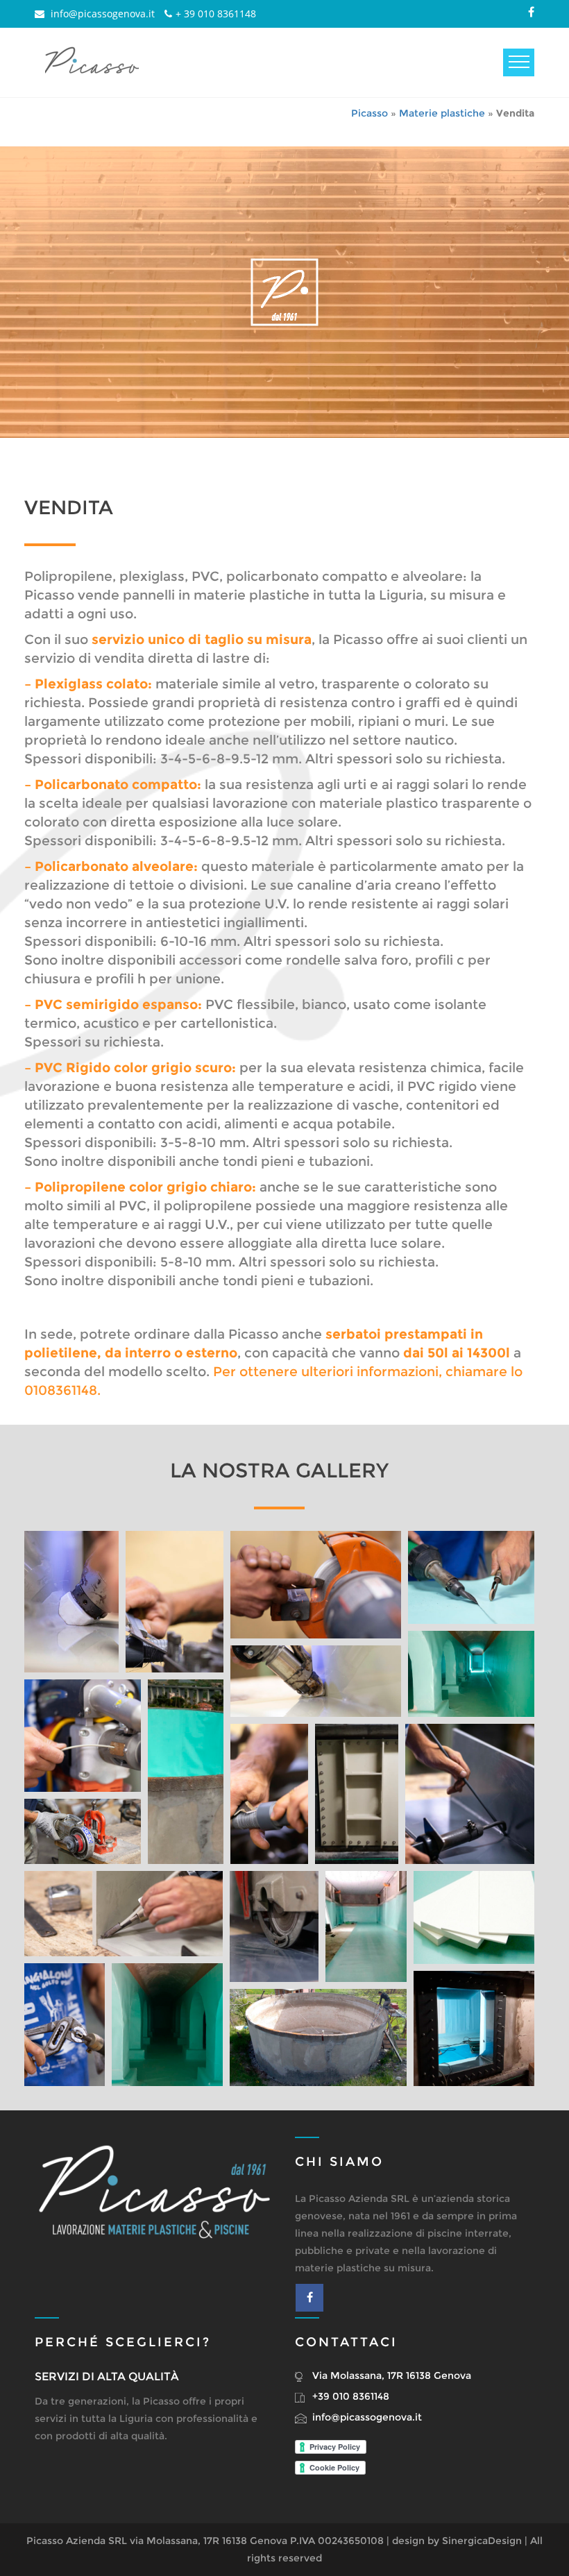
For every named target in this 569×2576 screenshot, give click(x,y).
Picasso (370, 113)
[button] (71, 1602)
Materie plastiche (442, 113)
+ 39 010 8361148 (216, 14)
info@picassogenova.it (101, 14)
